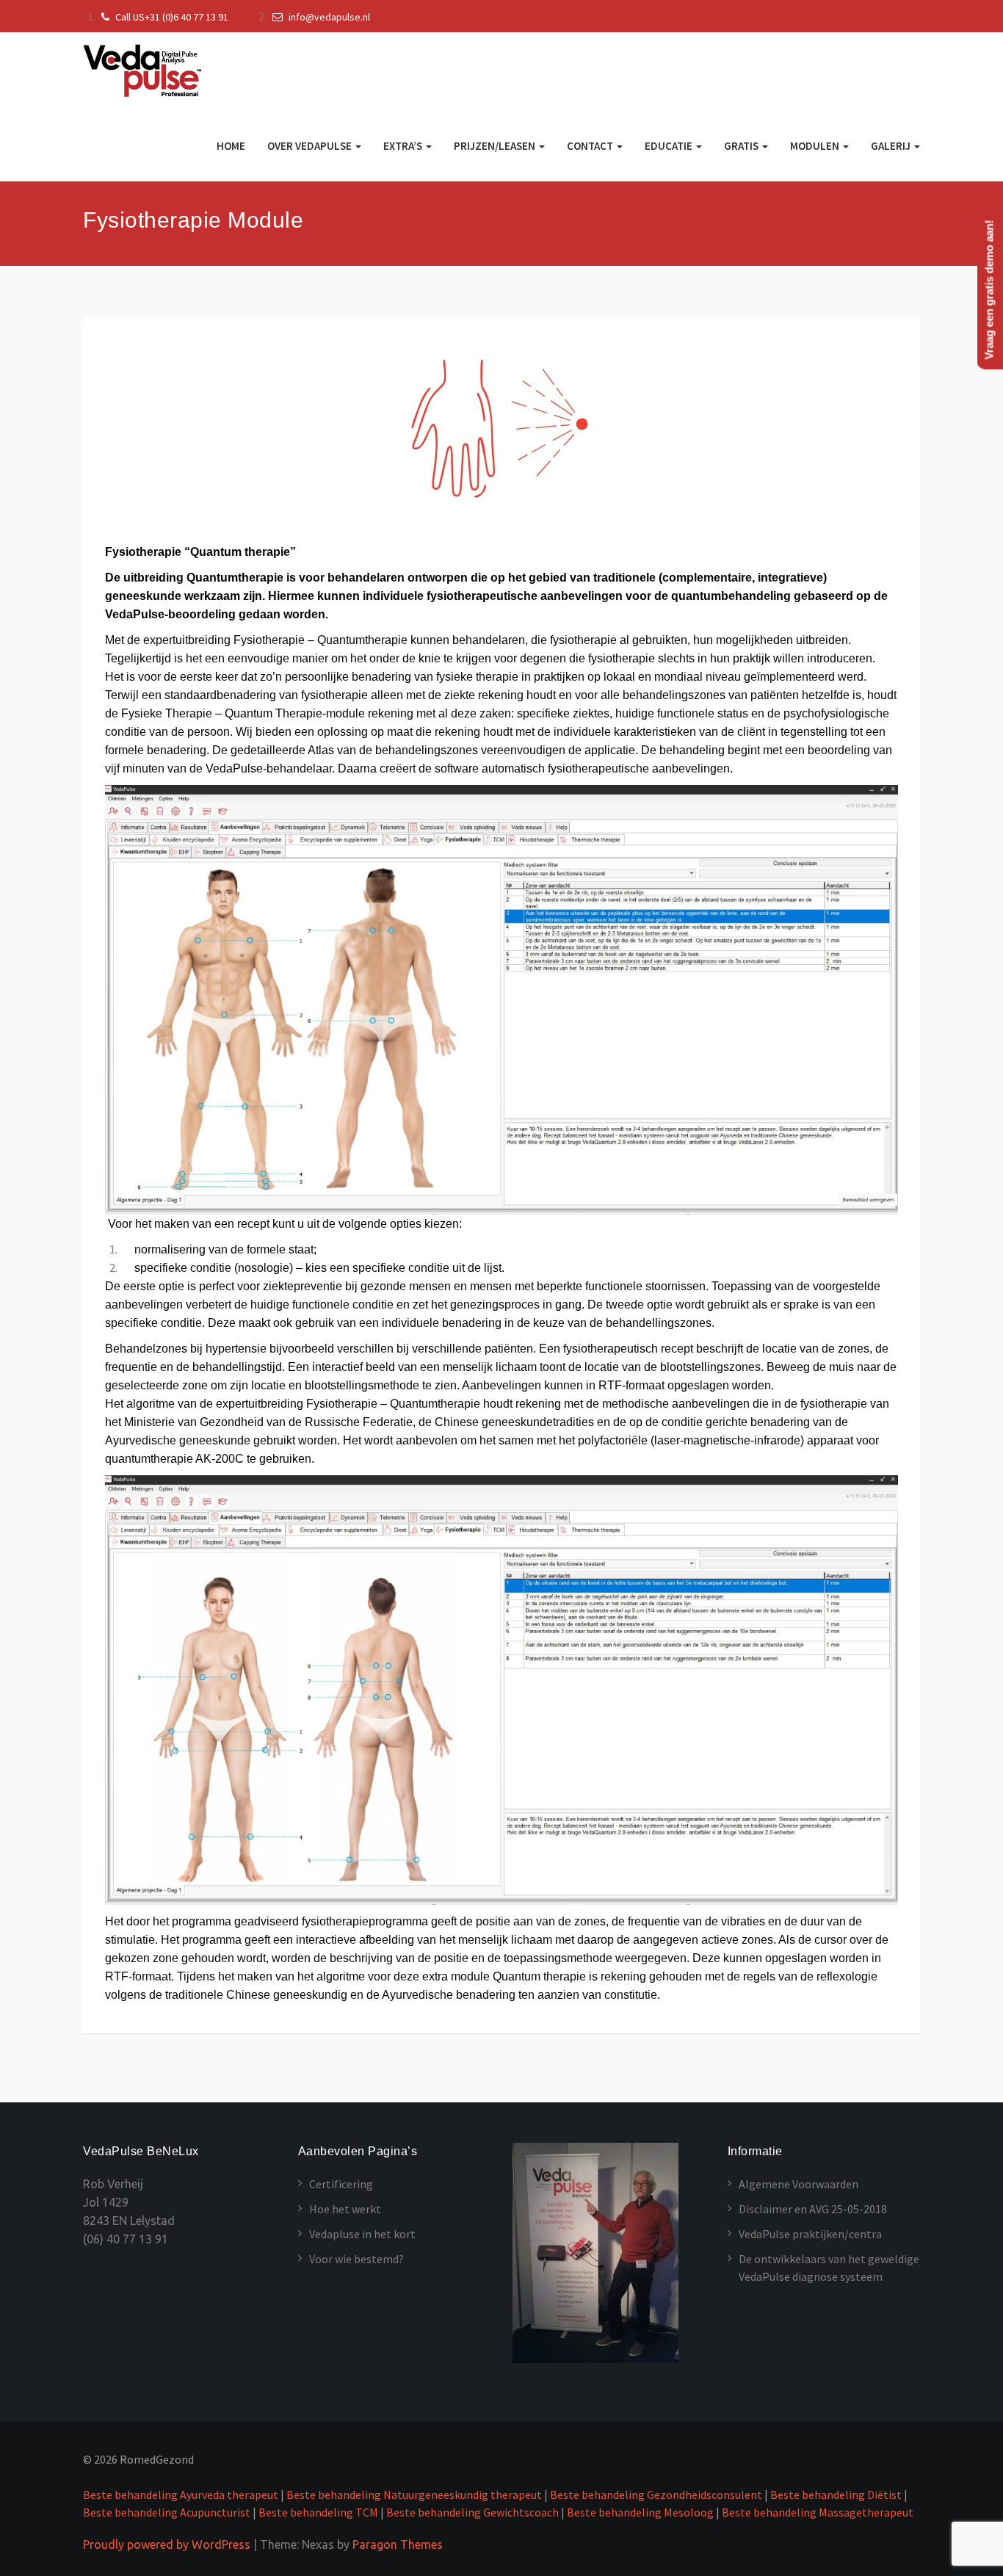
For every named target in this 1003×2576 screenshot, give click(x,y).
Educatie (670, 146)
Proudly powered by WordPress (167, 2544)
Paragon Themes (398, 2544)
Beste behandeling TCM (318, 2512)
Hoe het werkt (345, 2209)
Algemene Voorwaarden (799, 2184)
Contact (591, 146)
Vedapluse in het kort (362, 2234)
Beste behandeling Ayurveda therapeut (181, 2494)
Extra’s (404, 146)
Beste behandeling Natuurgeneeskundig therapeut (415, 2494)
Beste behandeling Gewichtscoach (472, 2512)
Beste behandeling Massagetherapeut (818, 2512)
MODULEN (816, 146)
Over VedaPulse (311, 146)
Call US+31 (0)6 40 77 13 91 (171, 17)
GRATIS (742, 146)
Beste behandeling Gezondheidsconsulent (656, 2494)
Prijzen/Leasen (496, 146)
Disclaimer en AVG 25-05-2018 (813, 2209)
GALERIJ (892, 146)
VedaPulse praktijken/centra (810, 2234)
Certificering (341, 2184)
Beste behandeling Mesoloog (640, 2512)
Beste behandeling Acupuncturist (167, 2512)
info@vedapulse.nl (328, 17)
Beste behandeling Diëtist (836, 2494)
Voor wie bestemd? (356, 2259)
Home (231, 146)
